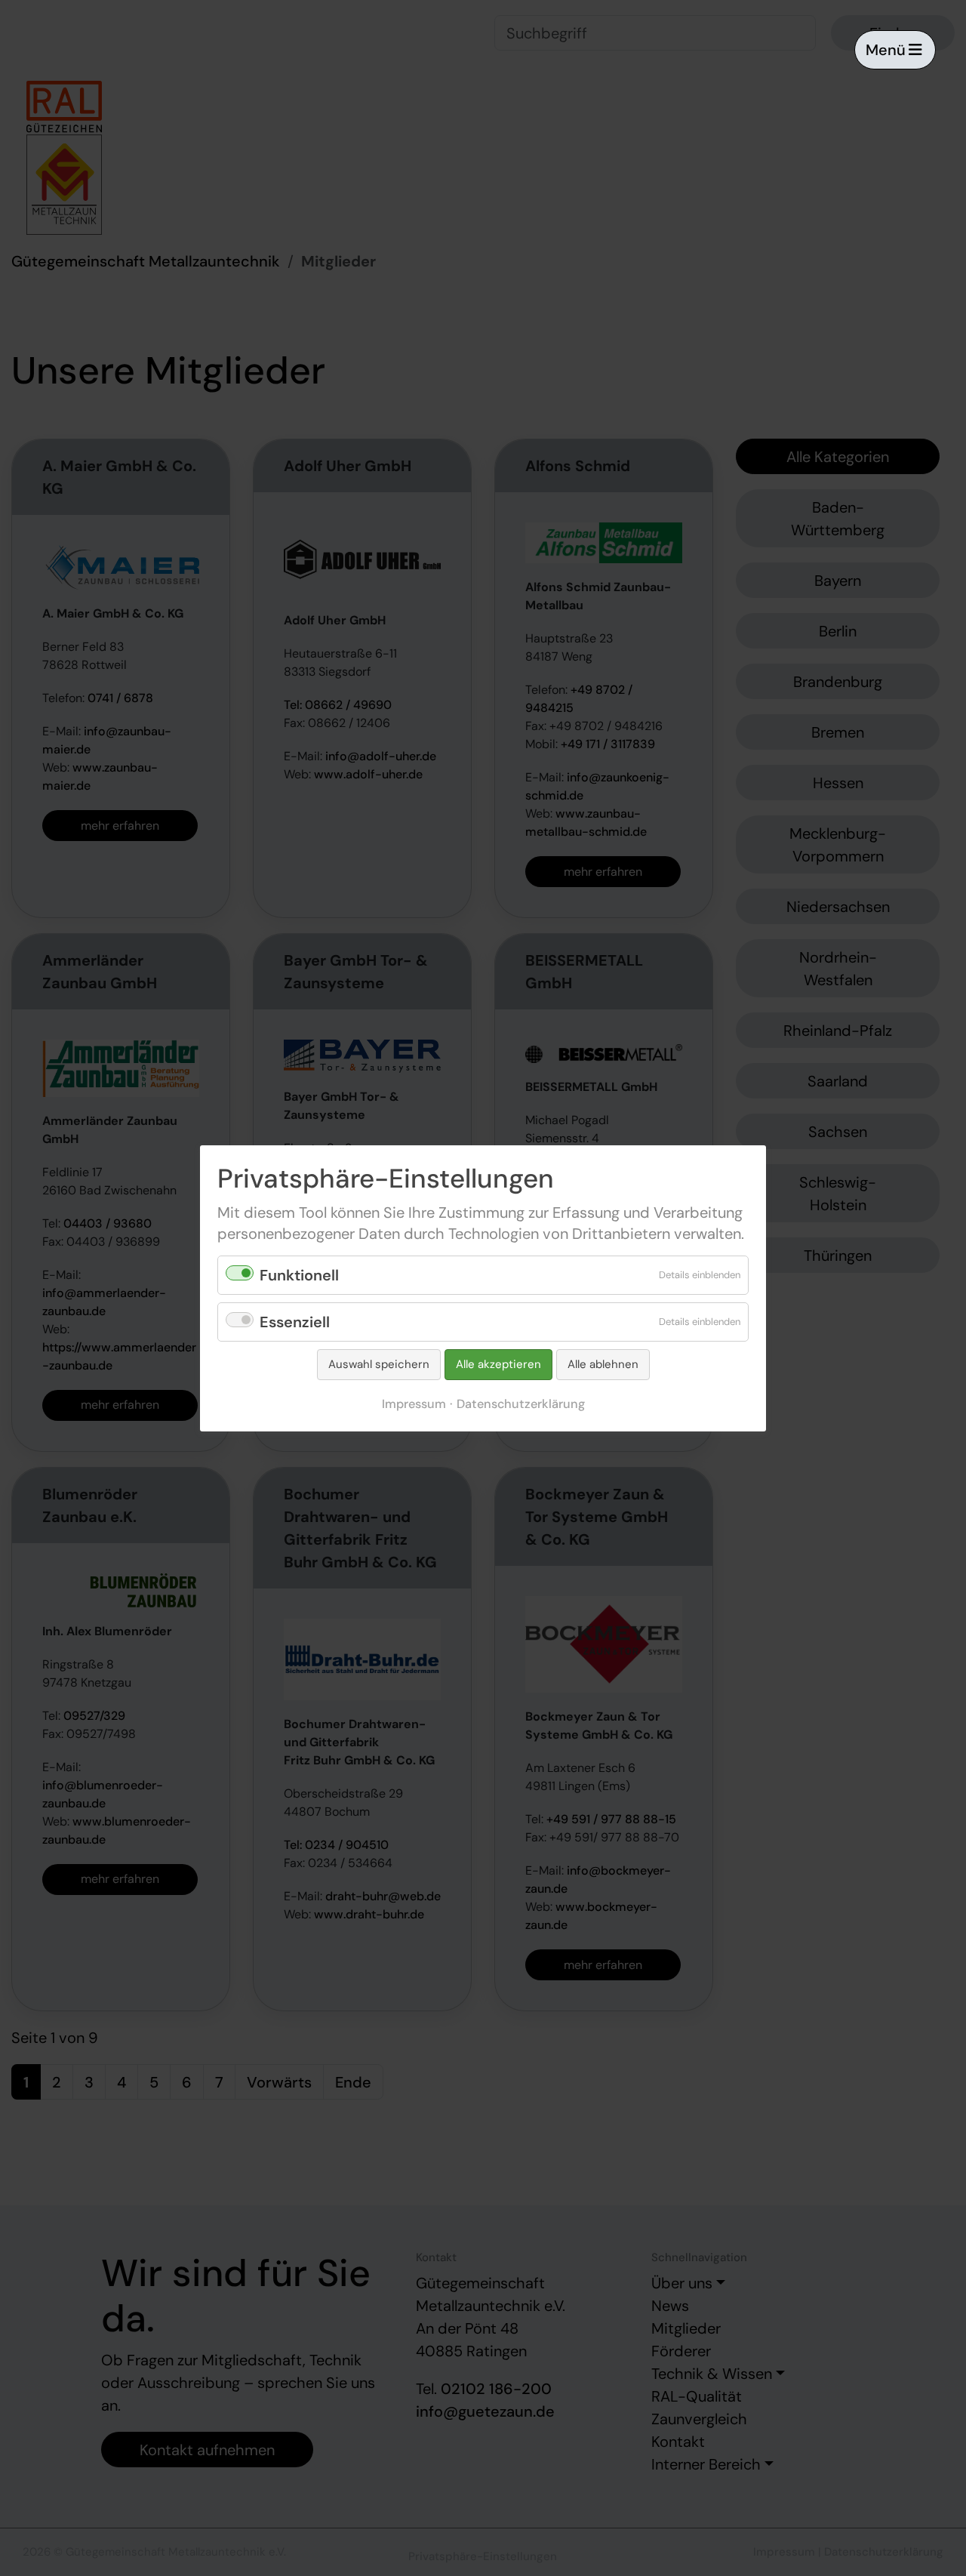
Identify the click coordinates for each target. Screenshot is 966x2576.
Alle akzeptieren (498, 1364)
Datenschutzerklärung (521, 1403)
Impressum (414, 1403)
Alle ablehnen (603, 1364)
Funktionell (299, 1275)
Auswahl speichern (379, 1364)
